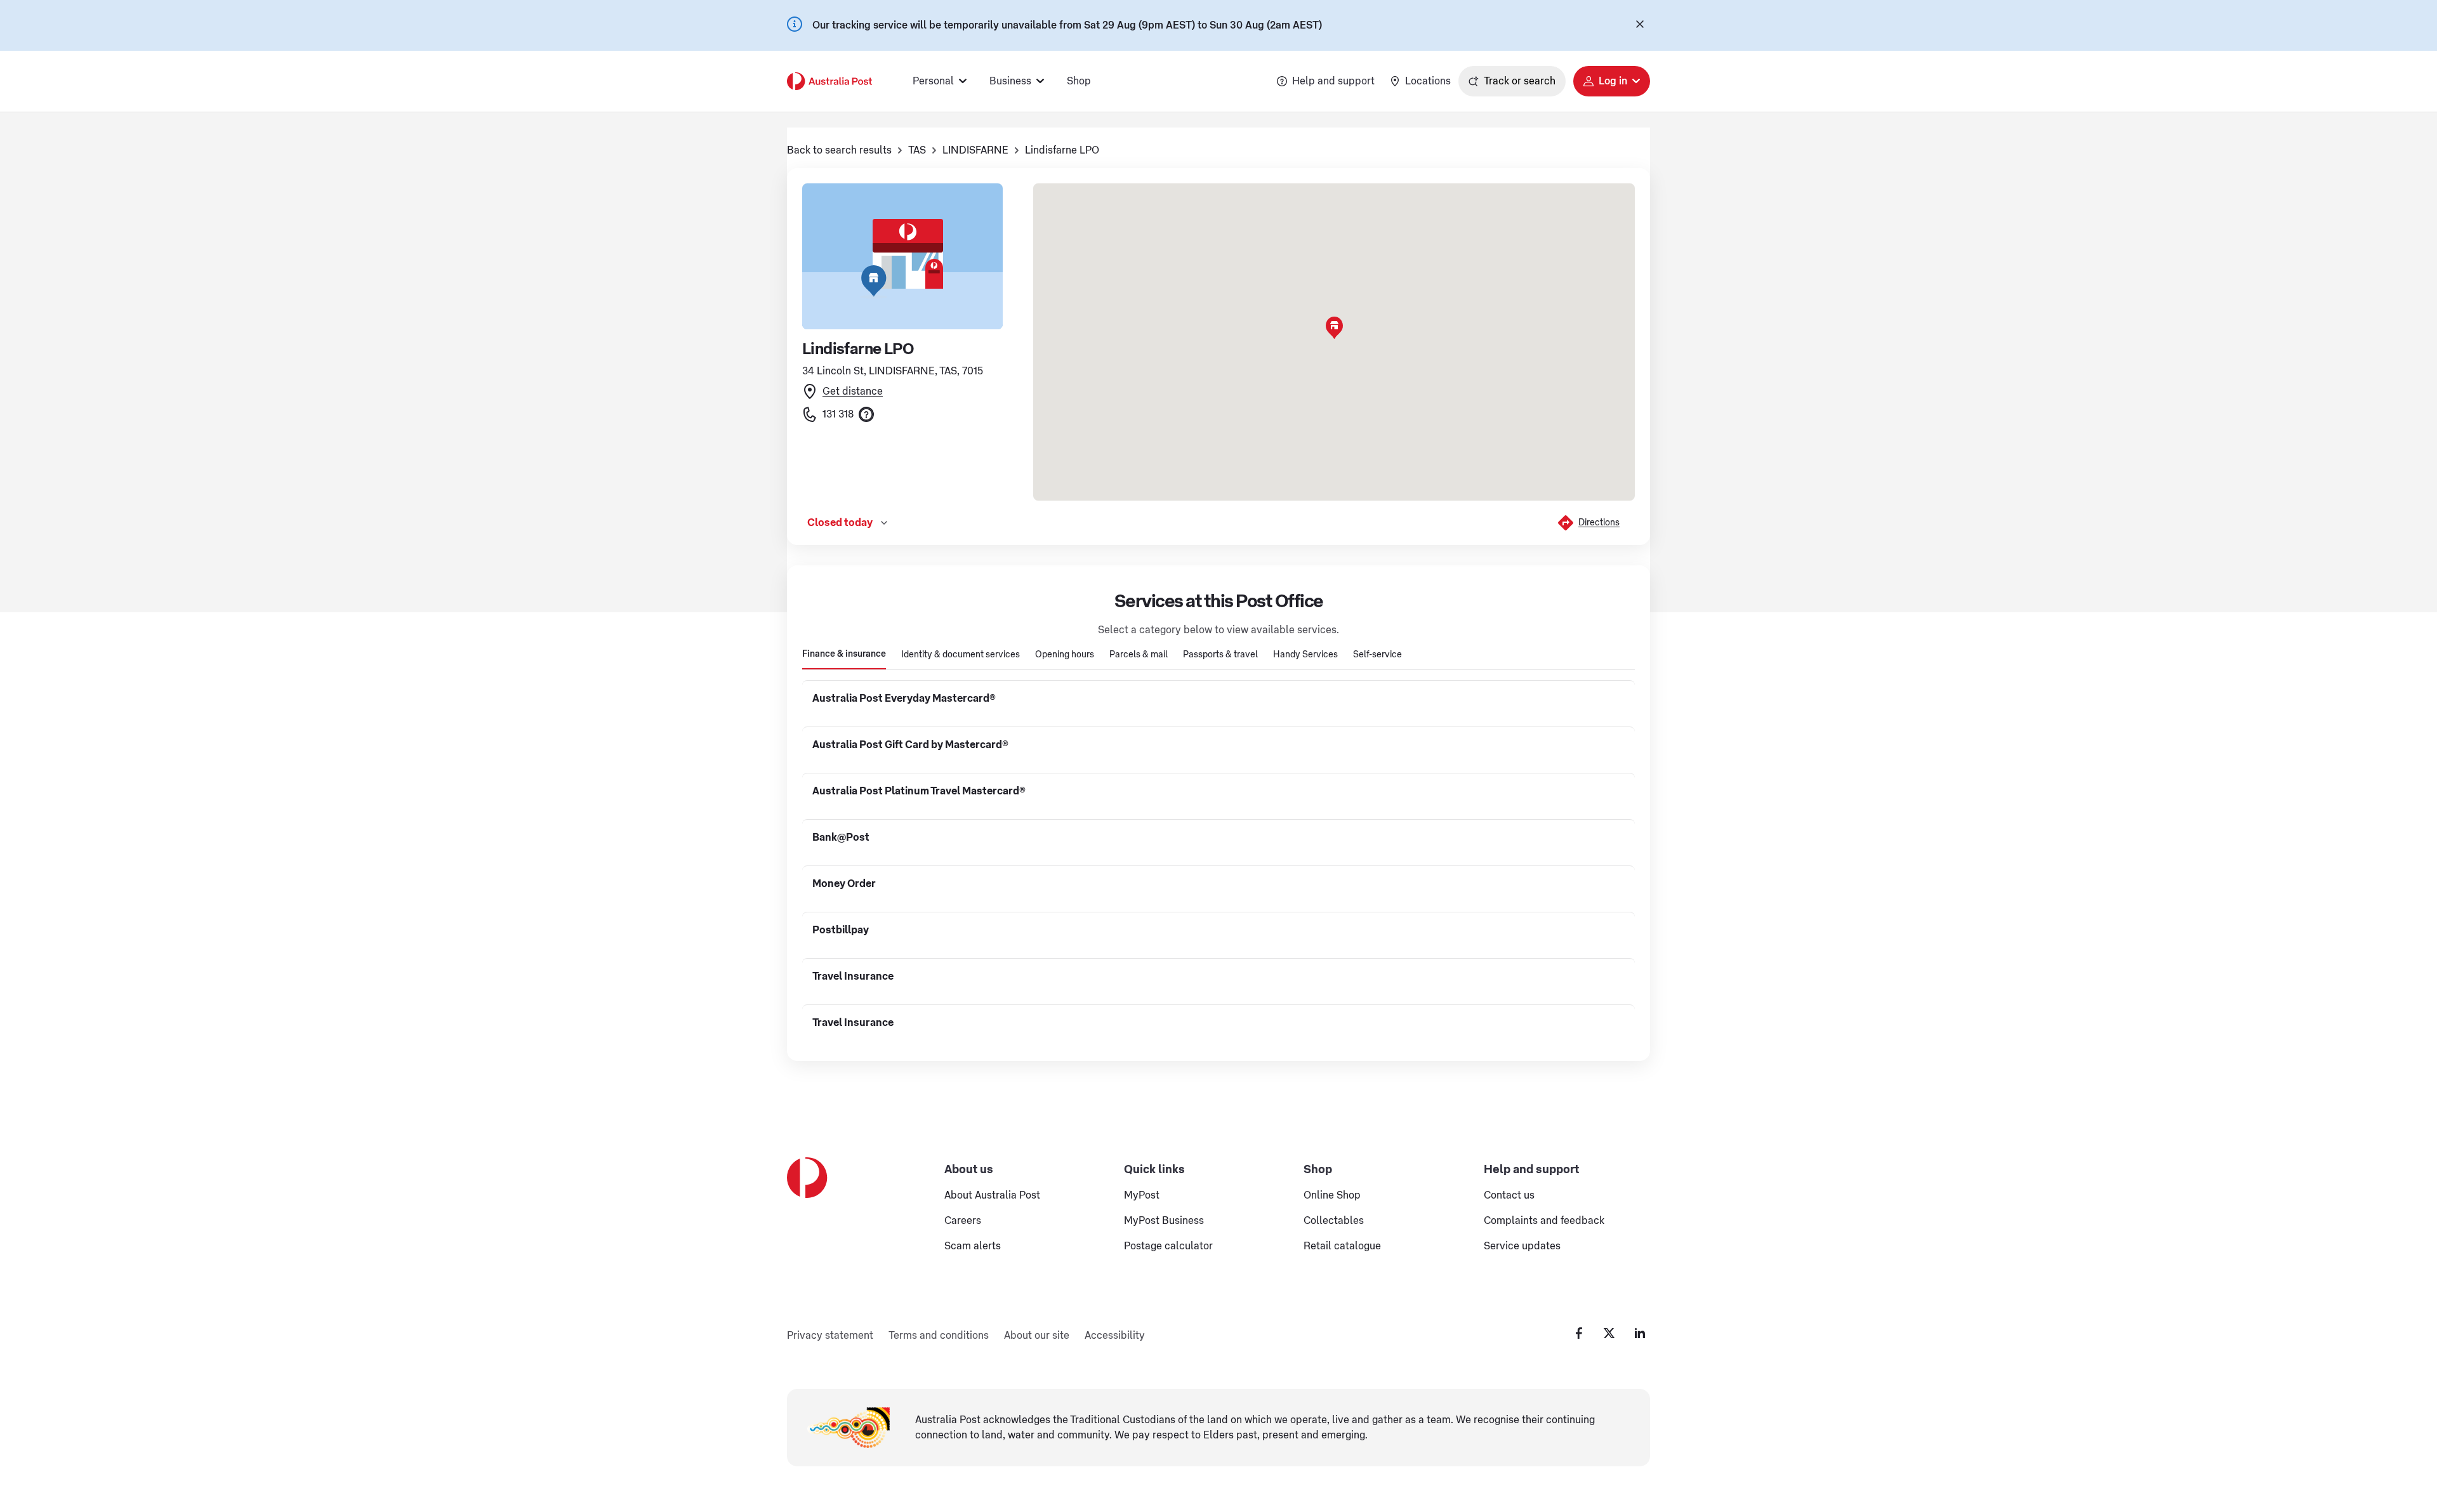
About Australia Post (992, 1195)
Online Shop (1332, 1195)
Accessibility (1115, 1336)
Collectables (1334, 1221)
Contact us (1509, 1195)
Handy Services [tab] (1305, 655)
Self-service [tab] (1377, 655)
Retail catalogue (1342, 1246)
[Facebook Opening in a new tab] (1579, 1333)
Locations (1428, 81)
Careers (963, 1221)
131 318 (838, 414)
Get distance (853, 391)
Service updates (1522, 1246)
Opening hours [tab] (1065, 655)
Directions (1599, 523)
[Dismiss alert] (1640, 25)
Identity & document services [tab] (961, 655)
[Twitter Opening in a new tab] (1609, 1333)
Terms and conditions (939, 1336)
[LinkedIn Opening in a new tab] (1640, 1333)
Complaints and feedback (1544, 1221)
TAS (917, 150)
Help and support (1333, 81)
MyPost (1142, 1195)
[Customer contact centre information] (866, 414)
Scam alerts (973, 1246)
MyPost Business (1164, 1221)
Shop (1079, 81)
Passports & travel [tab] (1220, 655)
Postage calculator (1168, 1246)
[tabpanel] (1218, 860)
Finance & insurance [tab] (844, 654)
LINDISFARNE (975, 150)
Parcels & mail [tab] (1139, 655)
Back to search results (839, 150)
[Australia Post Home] (829, 81)
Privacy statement (830, 1336)
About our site (1037, 1336)
